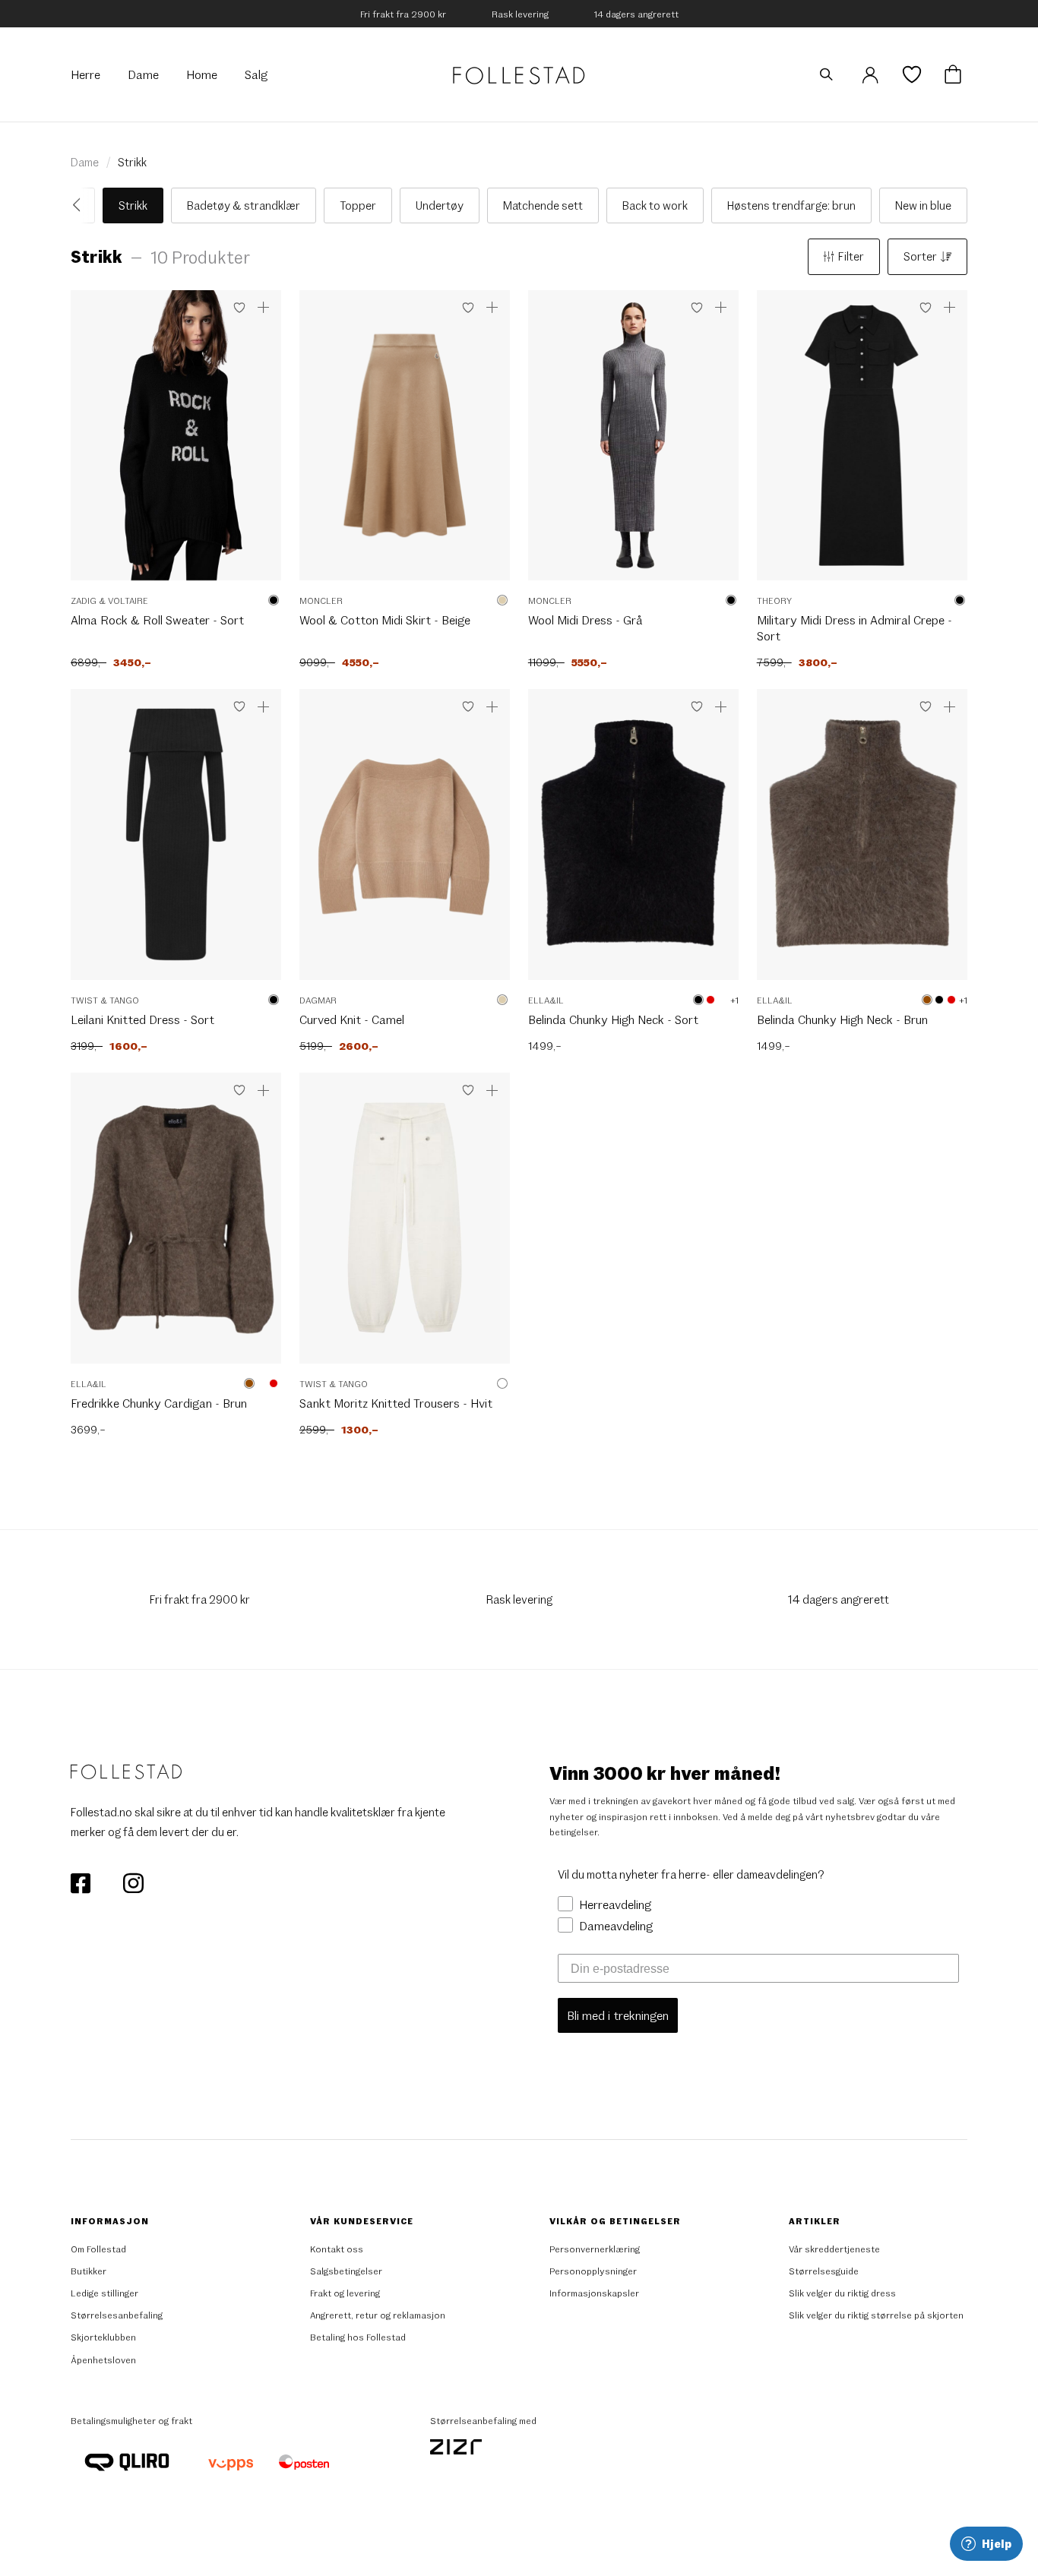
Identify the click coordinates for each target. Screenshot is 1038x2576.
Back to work (655, 205)
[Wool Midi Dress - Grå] (633, 443)
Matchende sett (543, 205)
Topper (358, 205)
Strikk (132, 162)
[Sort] (274, 600)
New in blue (923, 205)
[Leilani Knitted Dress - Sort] (176, 842)
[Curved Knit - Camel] (405, 842)
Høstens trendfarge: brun (791, 205)
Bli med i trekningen (618, 2015)
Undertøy (440, 205)
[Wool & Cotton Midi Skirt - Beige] (405, 443)
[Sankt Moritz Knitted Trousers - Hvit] (405, 1226)
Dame (85, 162)
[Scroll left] (81, 206)
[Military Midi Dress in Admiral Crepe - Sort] (862, 443)
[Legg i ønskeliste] (239, 308)
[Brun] (927, 1000)
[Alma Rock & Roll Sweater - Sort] (176, 443)
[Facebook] (82, 1882)
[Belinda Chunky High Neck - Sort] (633, 842)
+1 (734, 1000)
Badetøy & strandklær (244, 205)
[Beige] (502, 600)
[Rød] (710, 1000)
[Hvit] (723, 1000)
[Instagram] (133, 1882)
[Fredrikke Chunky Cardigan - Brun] (176, 1226)
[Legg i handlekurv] (264, 308)
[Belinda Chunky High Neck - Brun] (862, 842)
